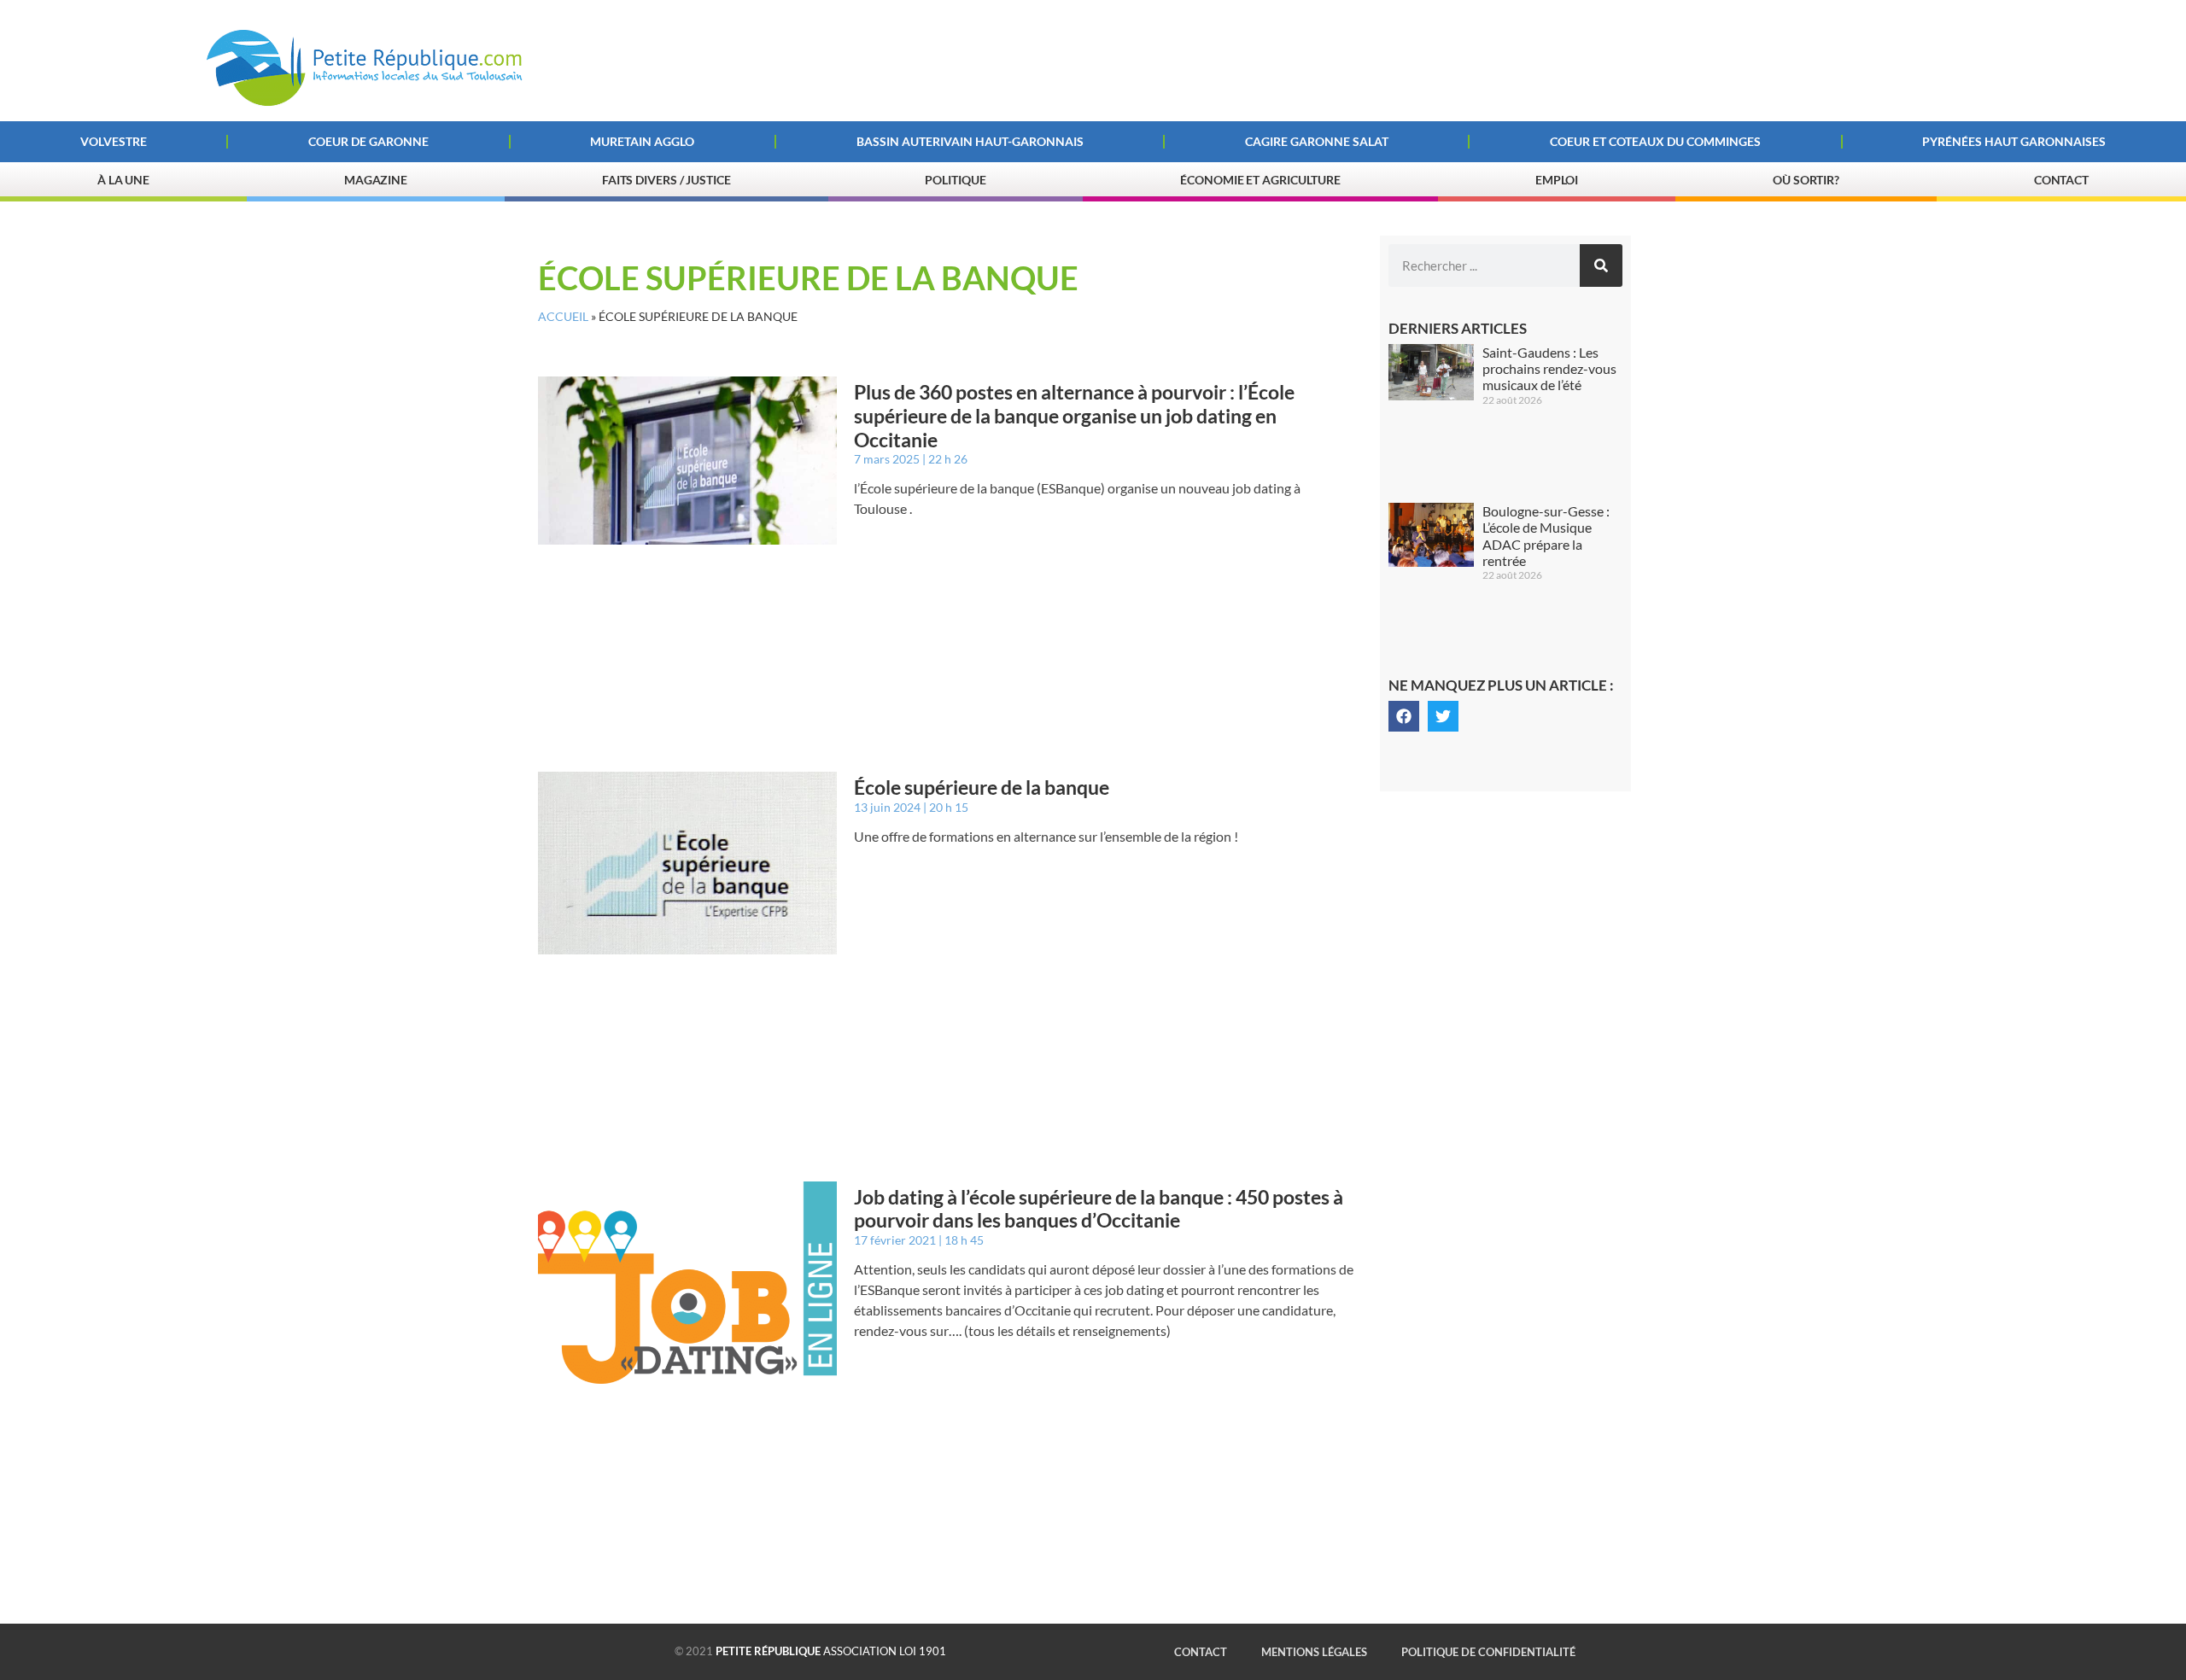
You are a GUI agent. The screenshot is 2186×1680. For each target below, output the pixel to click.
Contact (2061, 180)
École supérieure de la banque (982, 787)
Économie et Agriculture (1260, 180)
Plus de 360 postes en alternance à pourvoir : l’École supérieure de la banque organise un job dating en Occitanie (1074, 415)
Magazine (376, 180)
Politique (955, 180)
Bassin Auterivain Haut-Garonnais (970, 141)
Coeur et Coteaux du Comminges (1655, 141)
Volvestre (114, 141)
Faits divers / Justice (666, 180)
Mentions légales (1314, 1652)
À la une (123, 180)
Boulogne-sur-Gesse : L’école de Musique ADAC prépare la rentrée (1546, 536)
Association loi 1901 (831, 1651)
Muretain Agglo (642, 141)
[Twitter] (1443, 716)
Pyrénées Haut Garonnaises (2014, 141)
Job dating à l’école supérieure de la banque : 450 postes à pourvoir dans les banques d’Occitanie (1099, 1209)
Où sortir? (1806, 180)
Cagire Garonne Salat (1317, 141)
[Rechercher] (1601, 265)
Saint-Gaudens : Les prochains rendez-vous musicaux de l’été (1549, 368)
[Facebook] (1404, 716)
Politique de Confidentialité (1488, 1652)
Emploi (1557, 180)
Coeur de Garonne (368, 141)
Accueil (563, 317)
